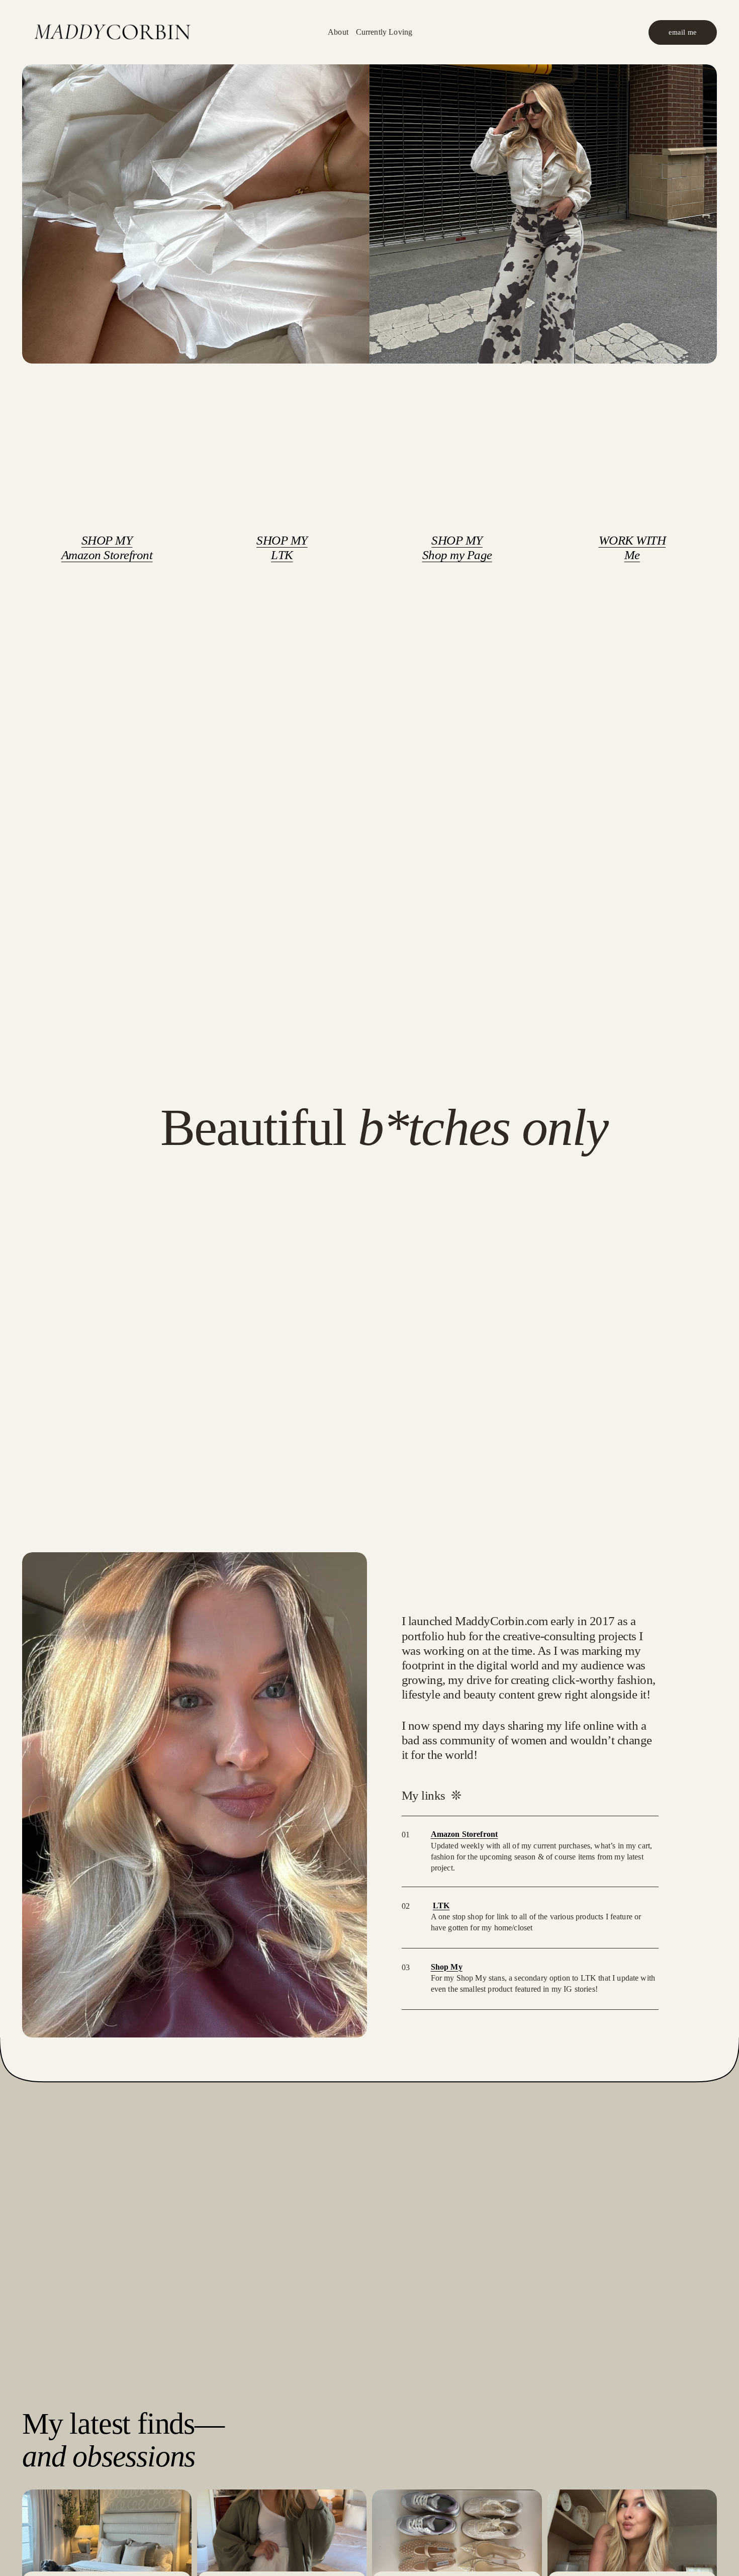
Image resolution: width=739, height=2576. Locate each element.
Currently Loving (384, 32)
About (338, 32)
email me (682, 32)
